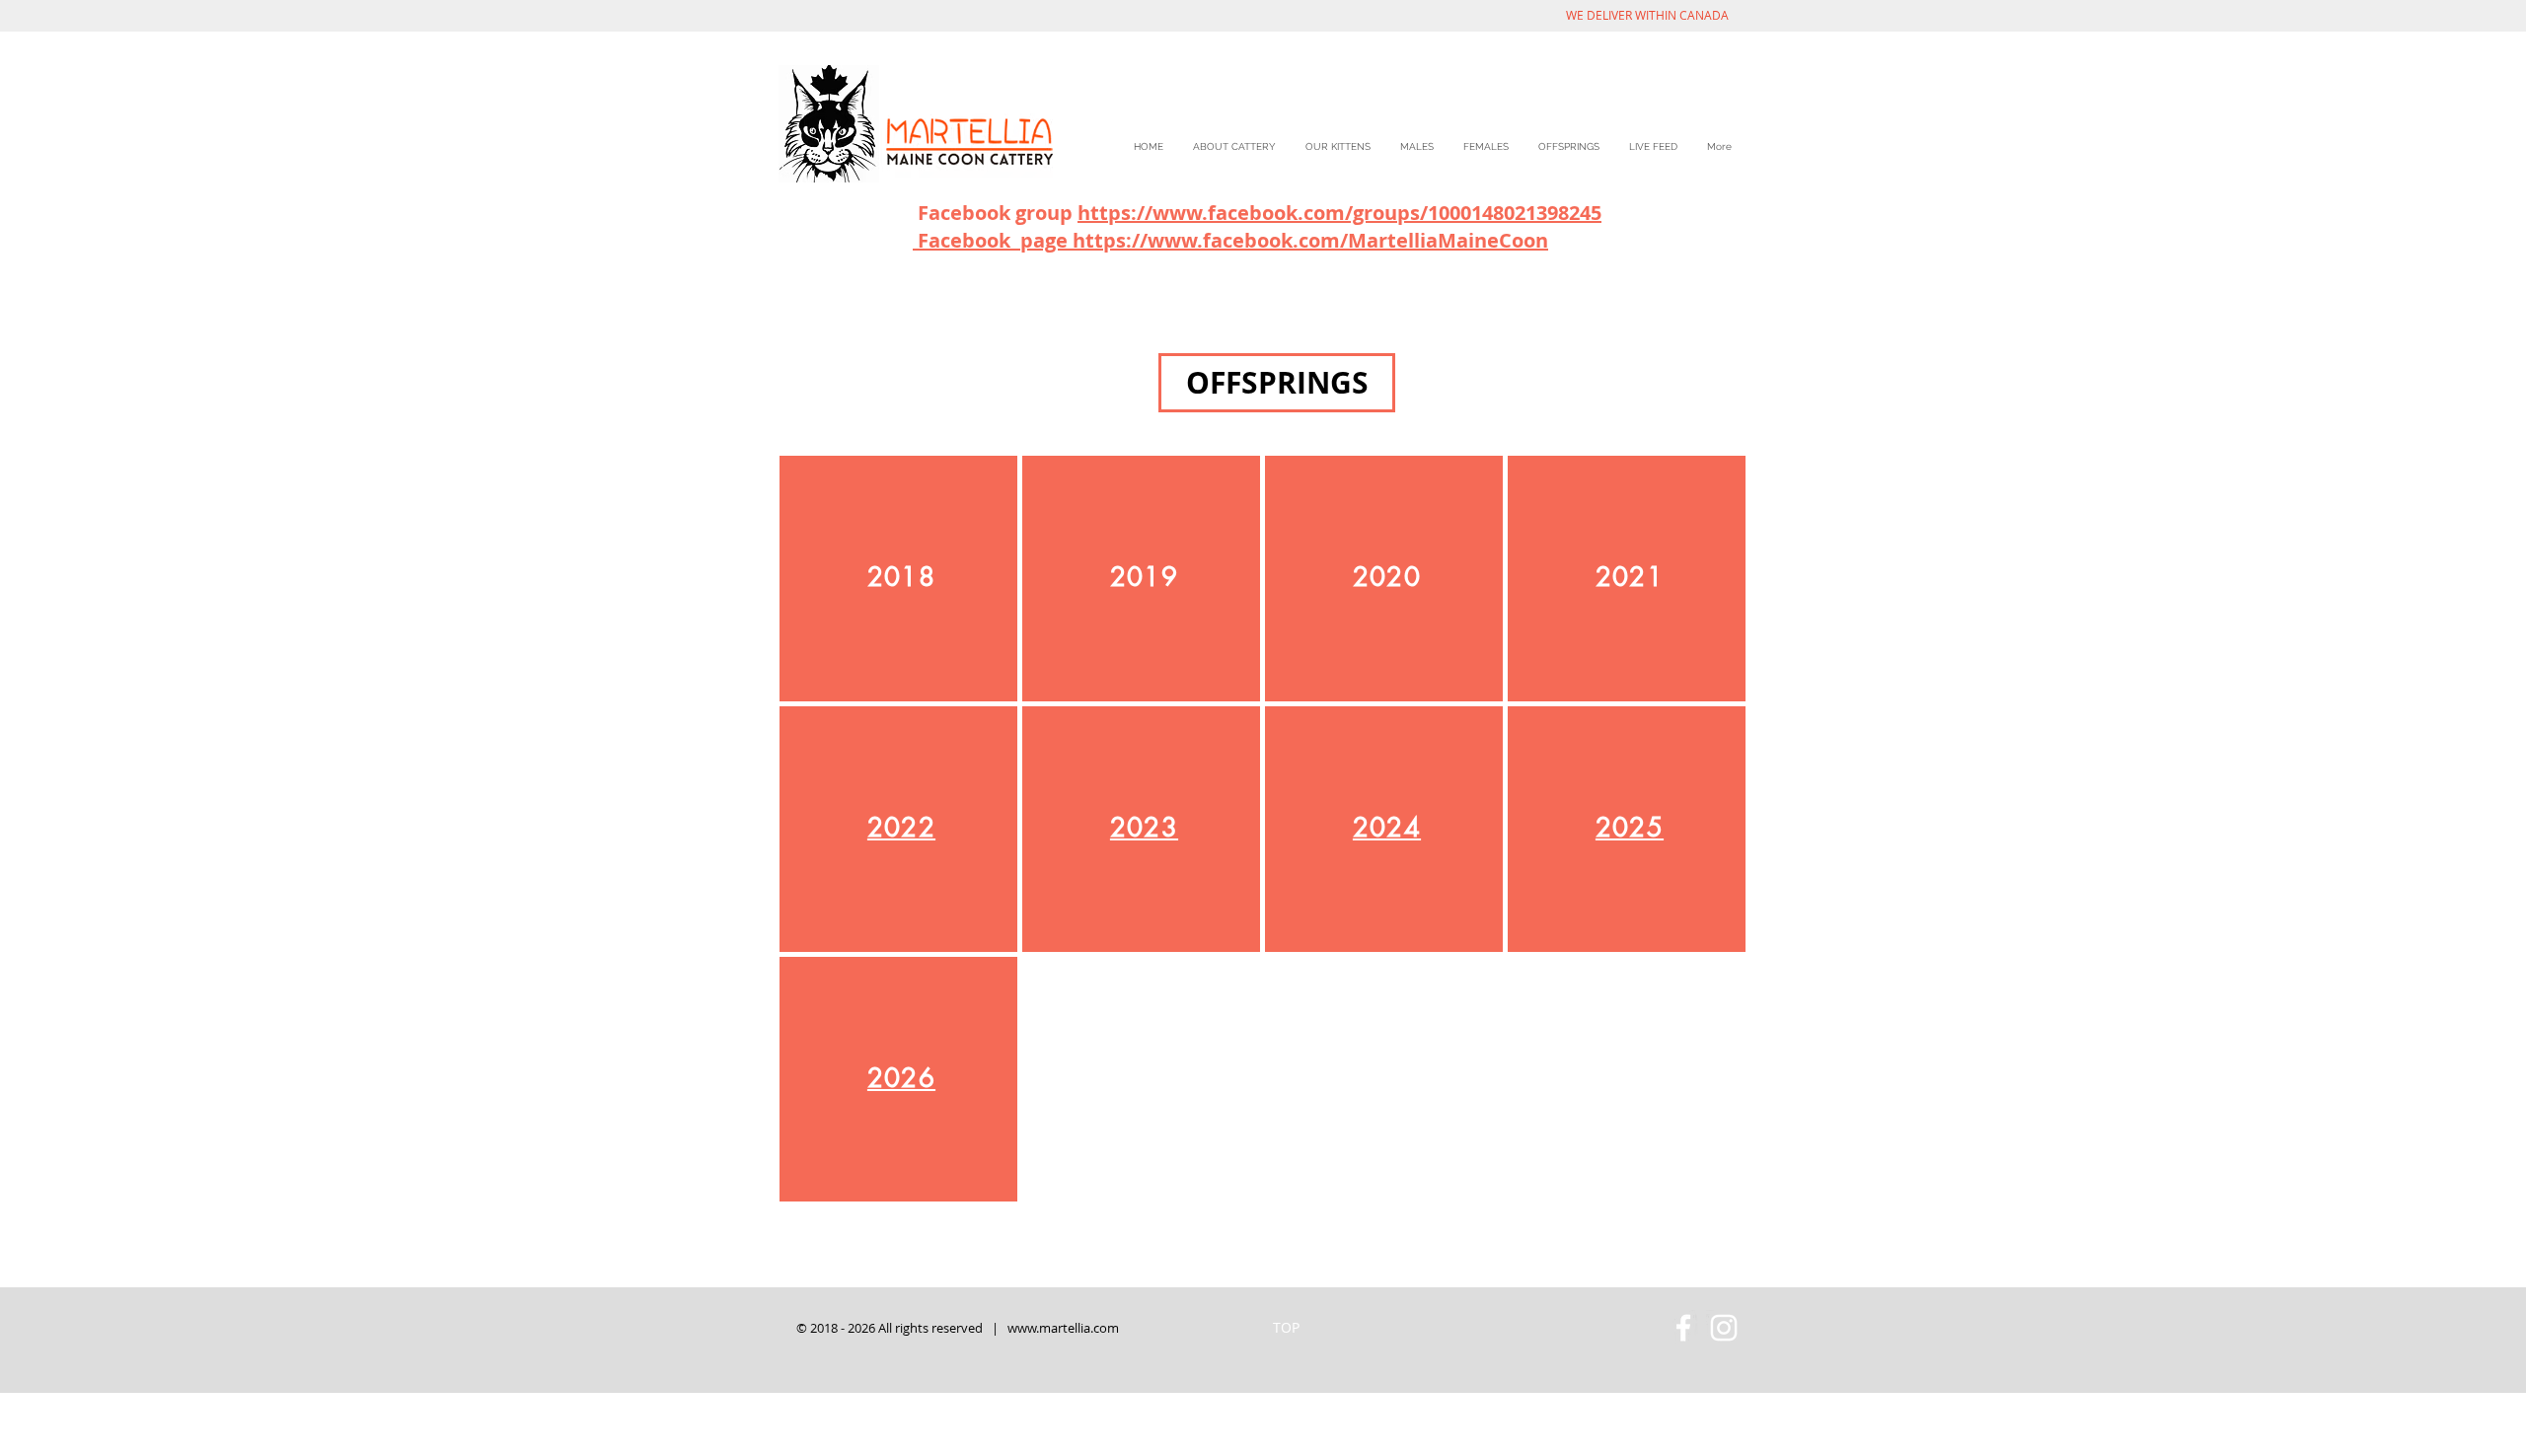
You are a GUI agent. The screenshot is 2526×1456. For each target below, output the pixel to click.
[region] (898, 579)
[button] (1277, 383)
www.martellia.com (1063, 1328)
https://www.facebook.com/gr (1225, 213)
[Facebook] (1683, 1328)
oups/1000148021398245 (1487, 213)
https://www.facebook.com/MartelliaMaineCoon (1310, 240)
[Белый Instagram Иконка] (1724, 1328)
